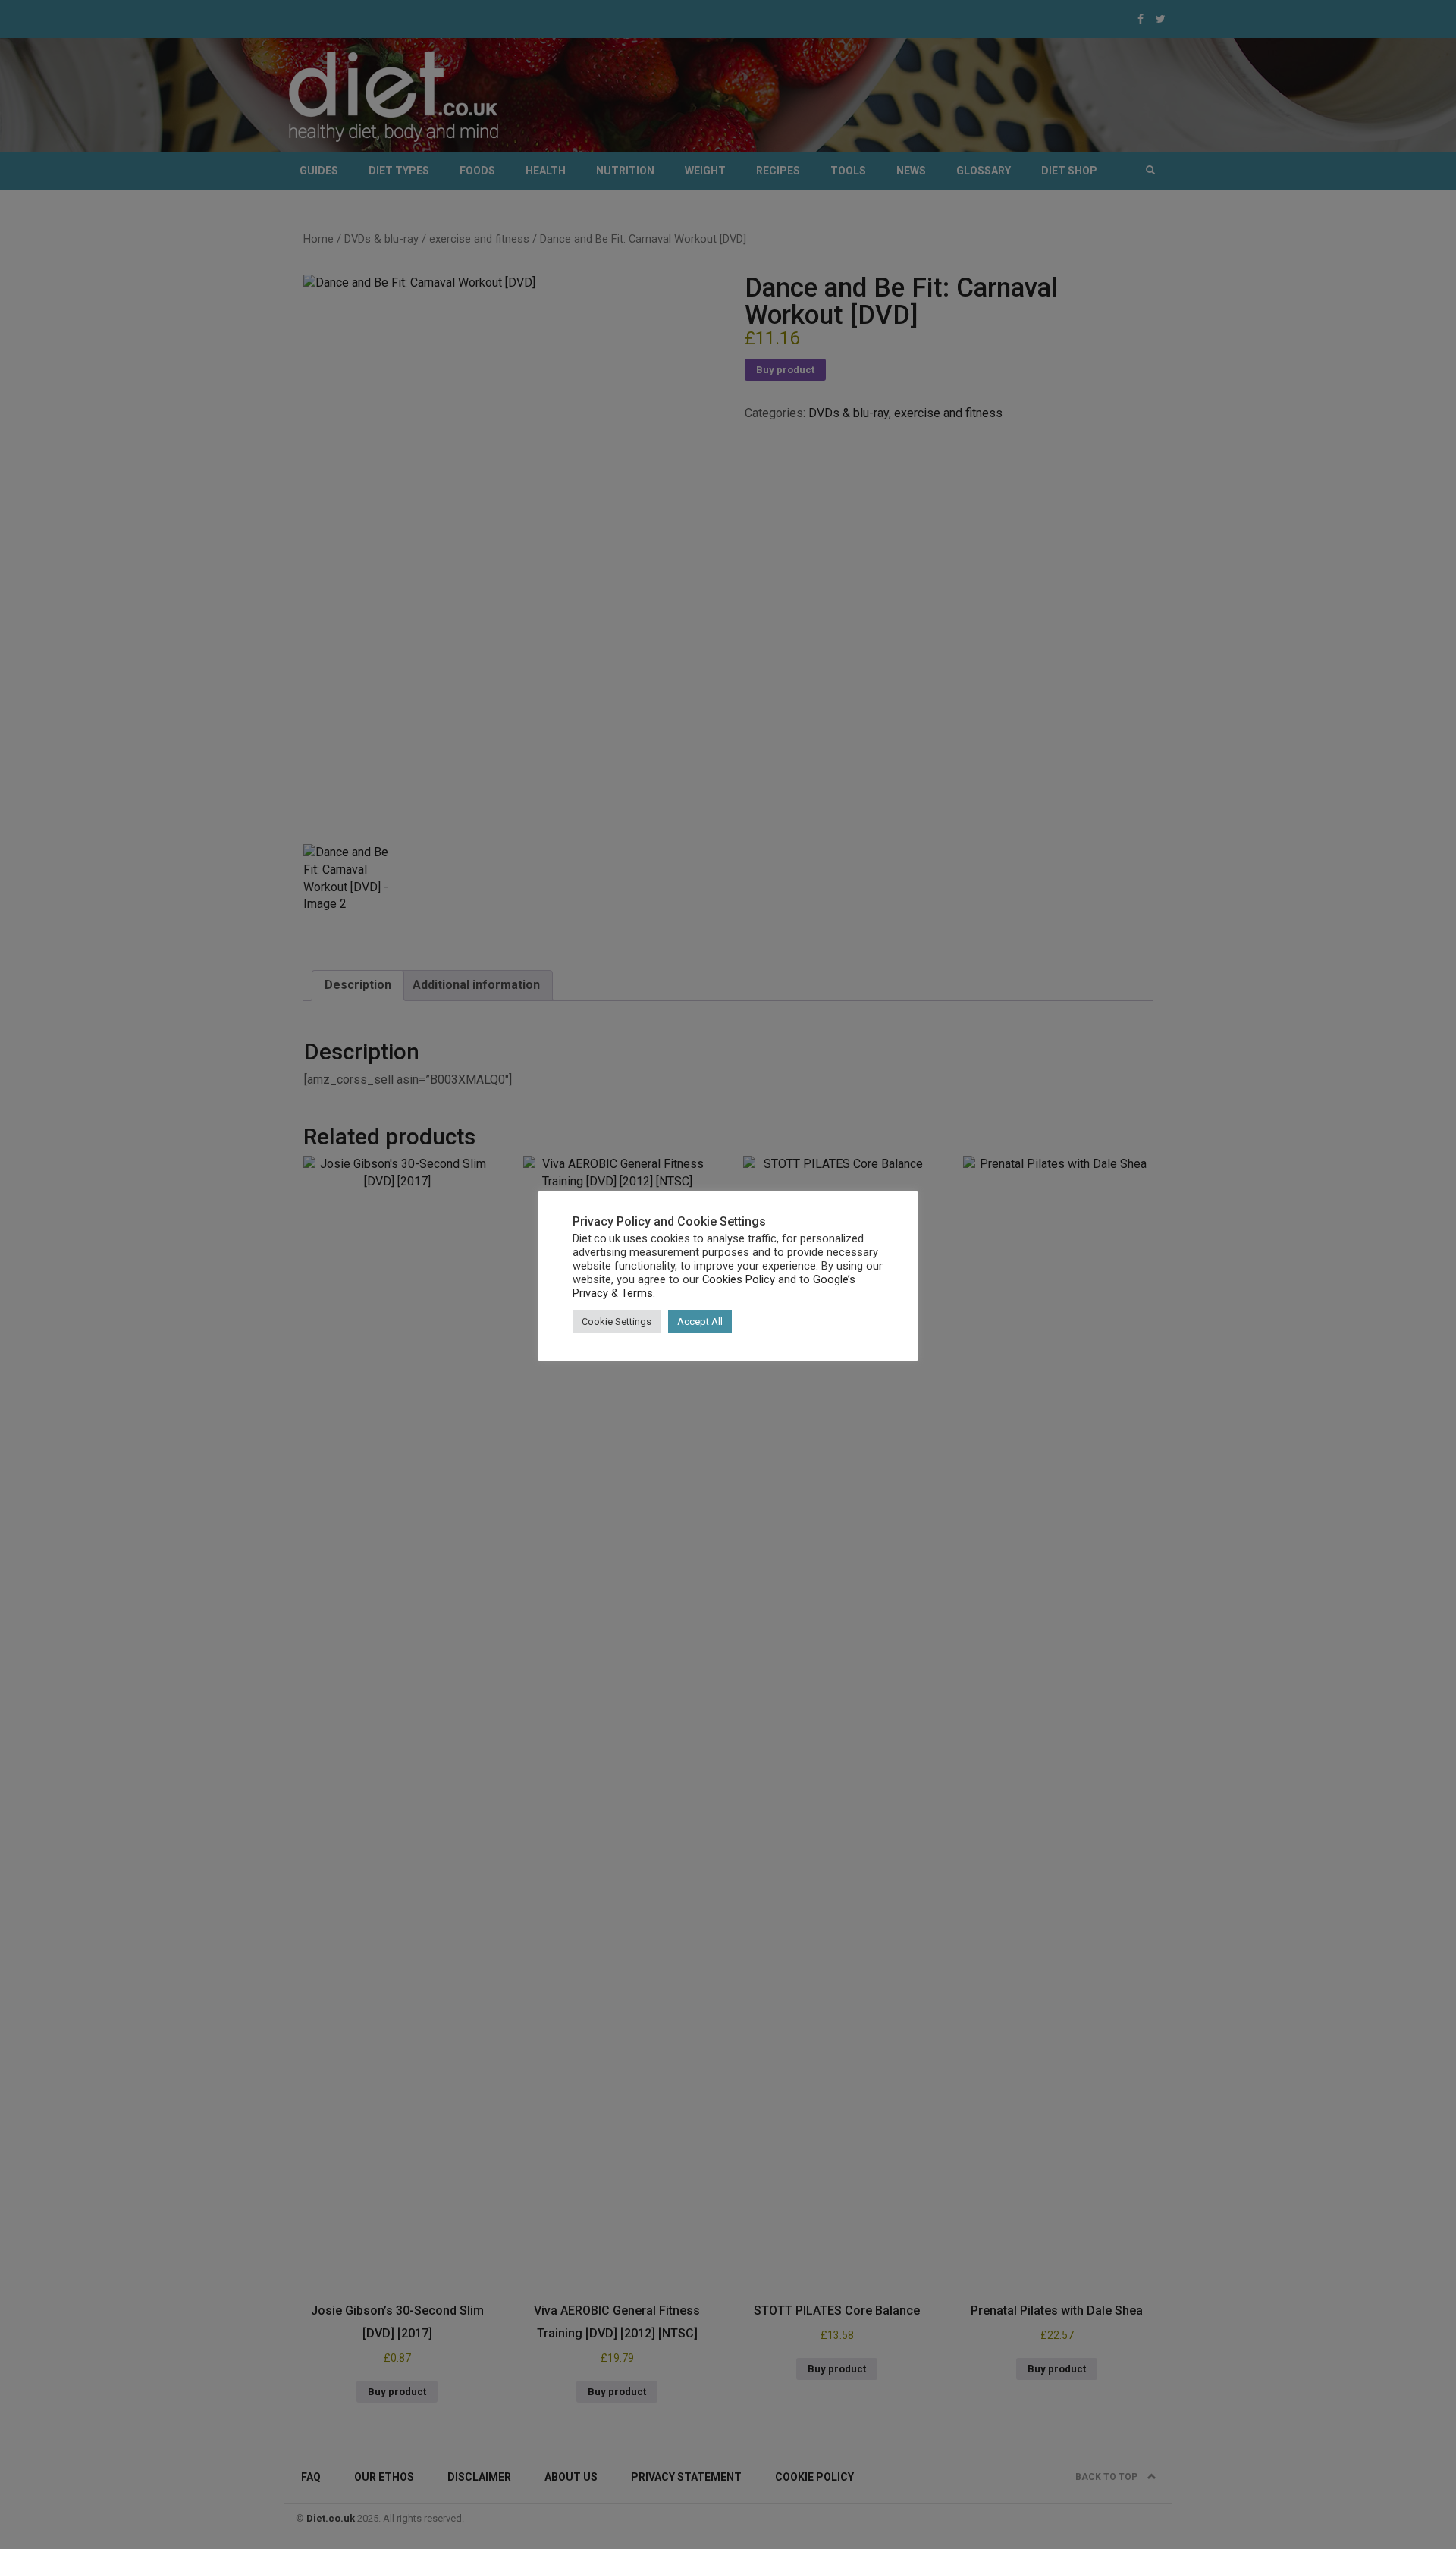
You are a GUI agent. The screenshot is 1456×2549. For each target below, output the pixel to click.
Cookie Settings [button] (617, 1322)
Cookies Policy (739, 1279)
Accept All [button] (700, 1322)
